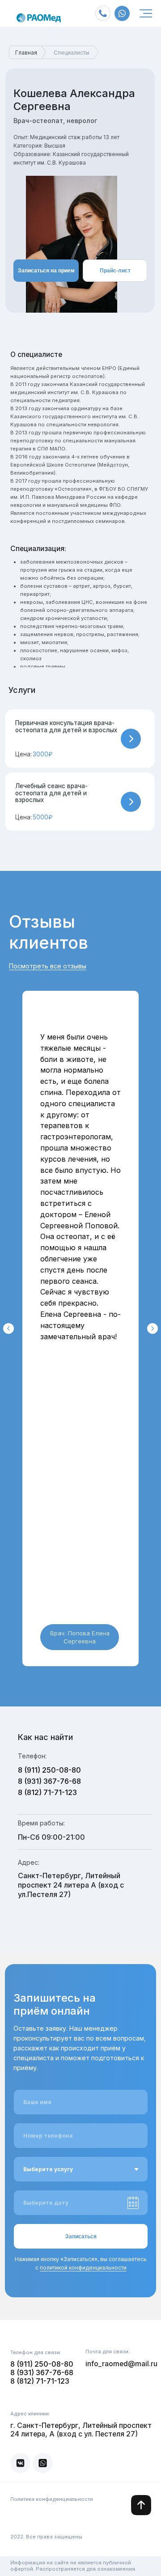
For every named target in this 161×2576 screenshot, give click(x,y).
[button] (80, 739)
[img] (146, 13)
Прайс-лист (115, 271)
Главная (26, 53)
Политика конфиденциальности (52, 2499)
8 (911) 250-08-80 (49, 1770)
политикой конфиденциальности (83, 2268)
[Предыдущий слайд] (8, 1328)
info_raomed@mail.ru (121, 2364)
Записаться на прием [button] (46, 271)
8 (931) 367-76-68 (49, 1781)
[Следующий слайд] (153, 1328)
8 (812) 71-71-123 (47, 1792)
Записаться (81, 2236)
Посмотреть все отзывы (48, 966)
